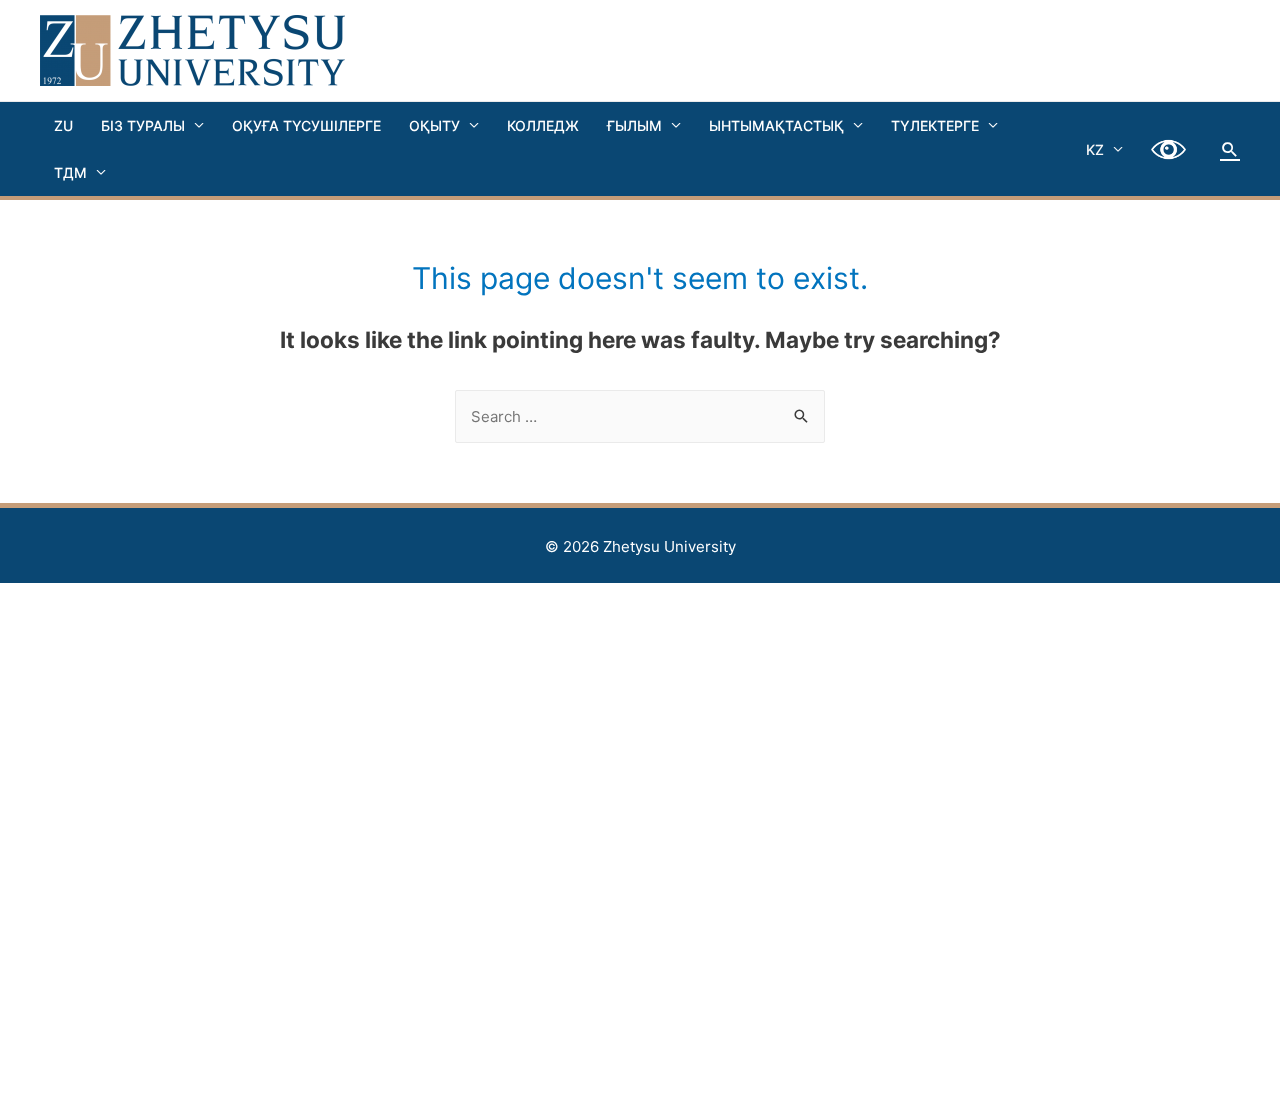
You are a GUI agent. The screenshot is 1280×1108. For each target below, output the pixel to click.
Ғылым (634, 125)
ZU (63, 125)
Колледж (543, 125)
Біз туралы (143, 125)
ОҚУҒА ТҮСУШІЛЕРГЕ (306, 125)
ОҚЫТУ (434, 125)
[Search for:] (640, 416)
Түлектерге (935, 125)
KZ (1095, 149)
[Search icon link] (1230, 149)
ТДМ (70, 172)
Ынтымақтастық (776, 125)
